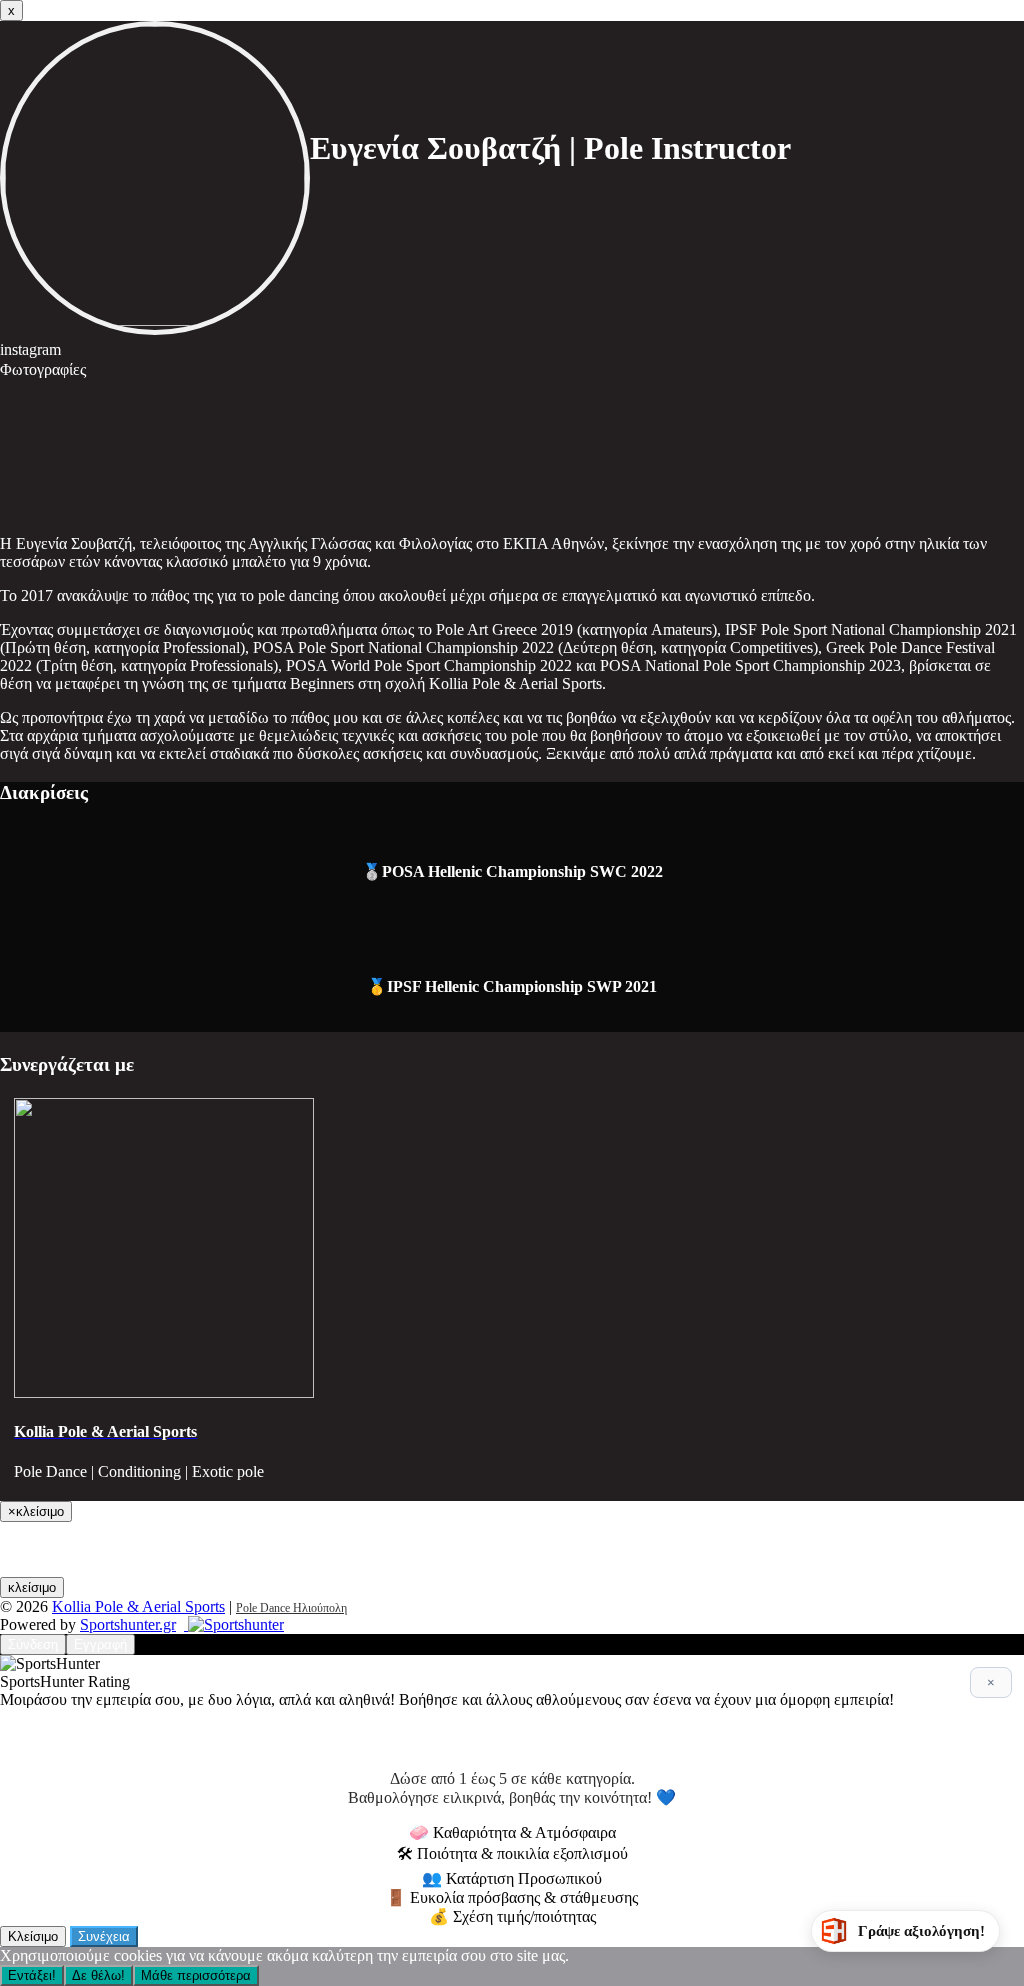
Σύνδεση (33, 1644)
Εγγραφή (100, 1644)
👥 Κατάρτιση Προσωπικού (512, 1878)
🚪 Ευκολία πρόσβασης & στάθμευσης (512, 1897)
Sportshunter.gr (128, 1624)
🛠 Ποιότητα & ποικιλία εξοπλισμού (512, 1853)
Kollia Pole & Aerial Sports (138, 1606)
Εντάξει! (32, 1975)
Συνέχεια (104, 1936)
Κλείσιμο (33, 1936)
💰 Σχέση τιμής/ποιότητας (512, 1916)
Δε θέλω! (98, 1975)
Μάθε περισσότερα (196, 1975)
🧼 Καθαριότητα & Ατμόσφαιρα (512, 1832)
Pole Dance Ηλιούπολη (291, 1608)
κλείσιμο (32, 1587)
